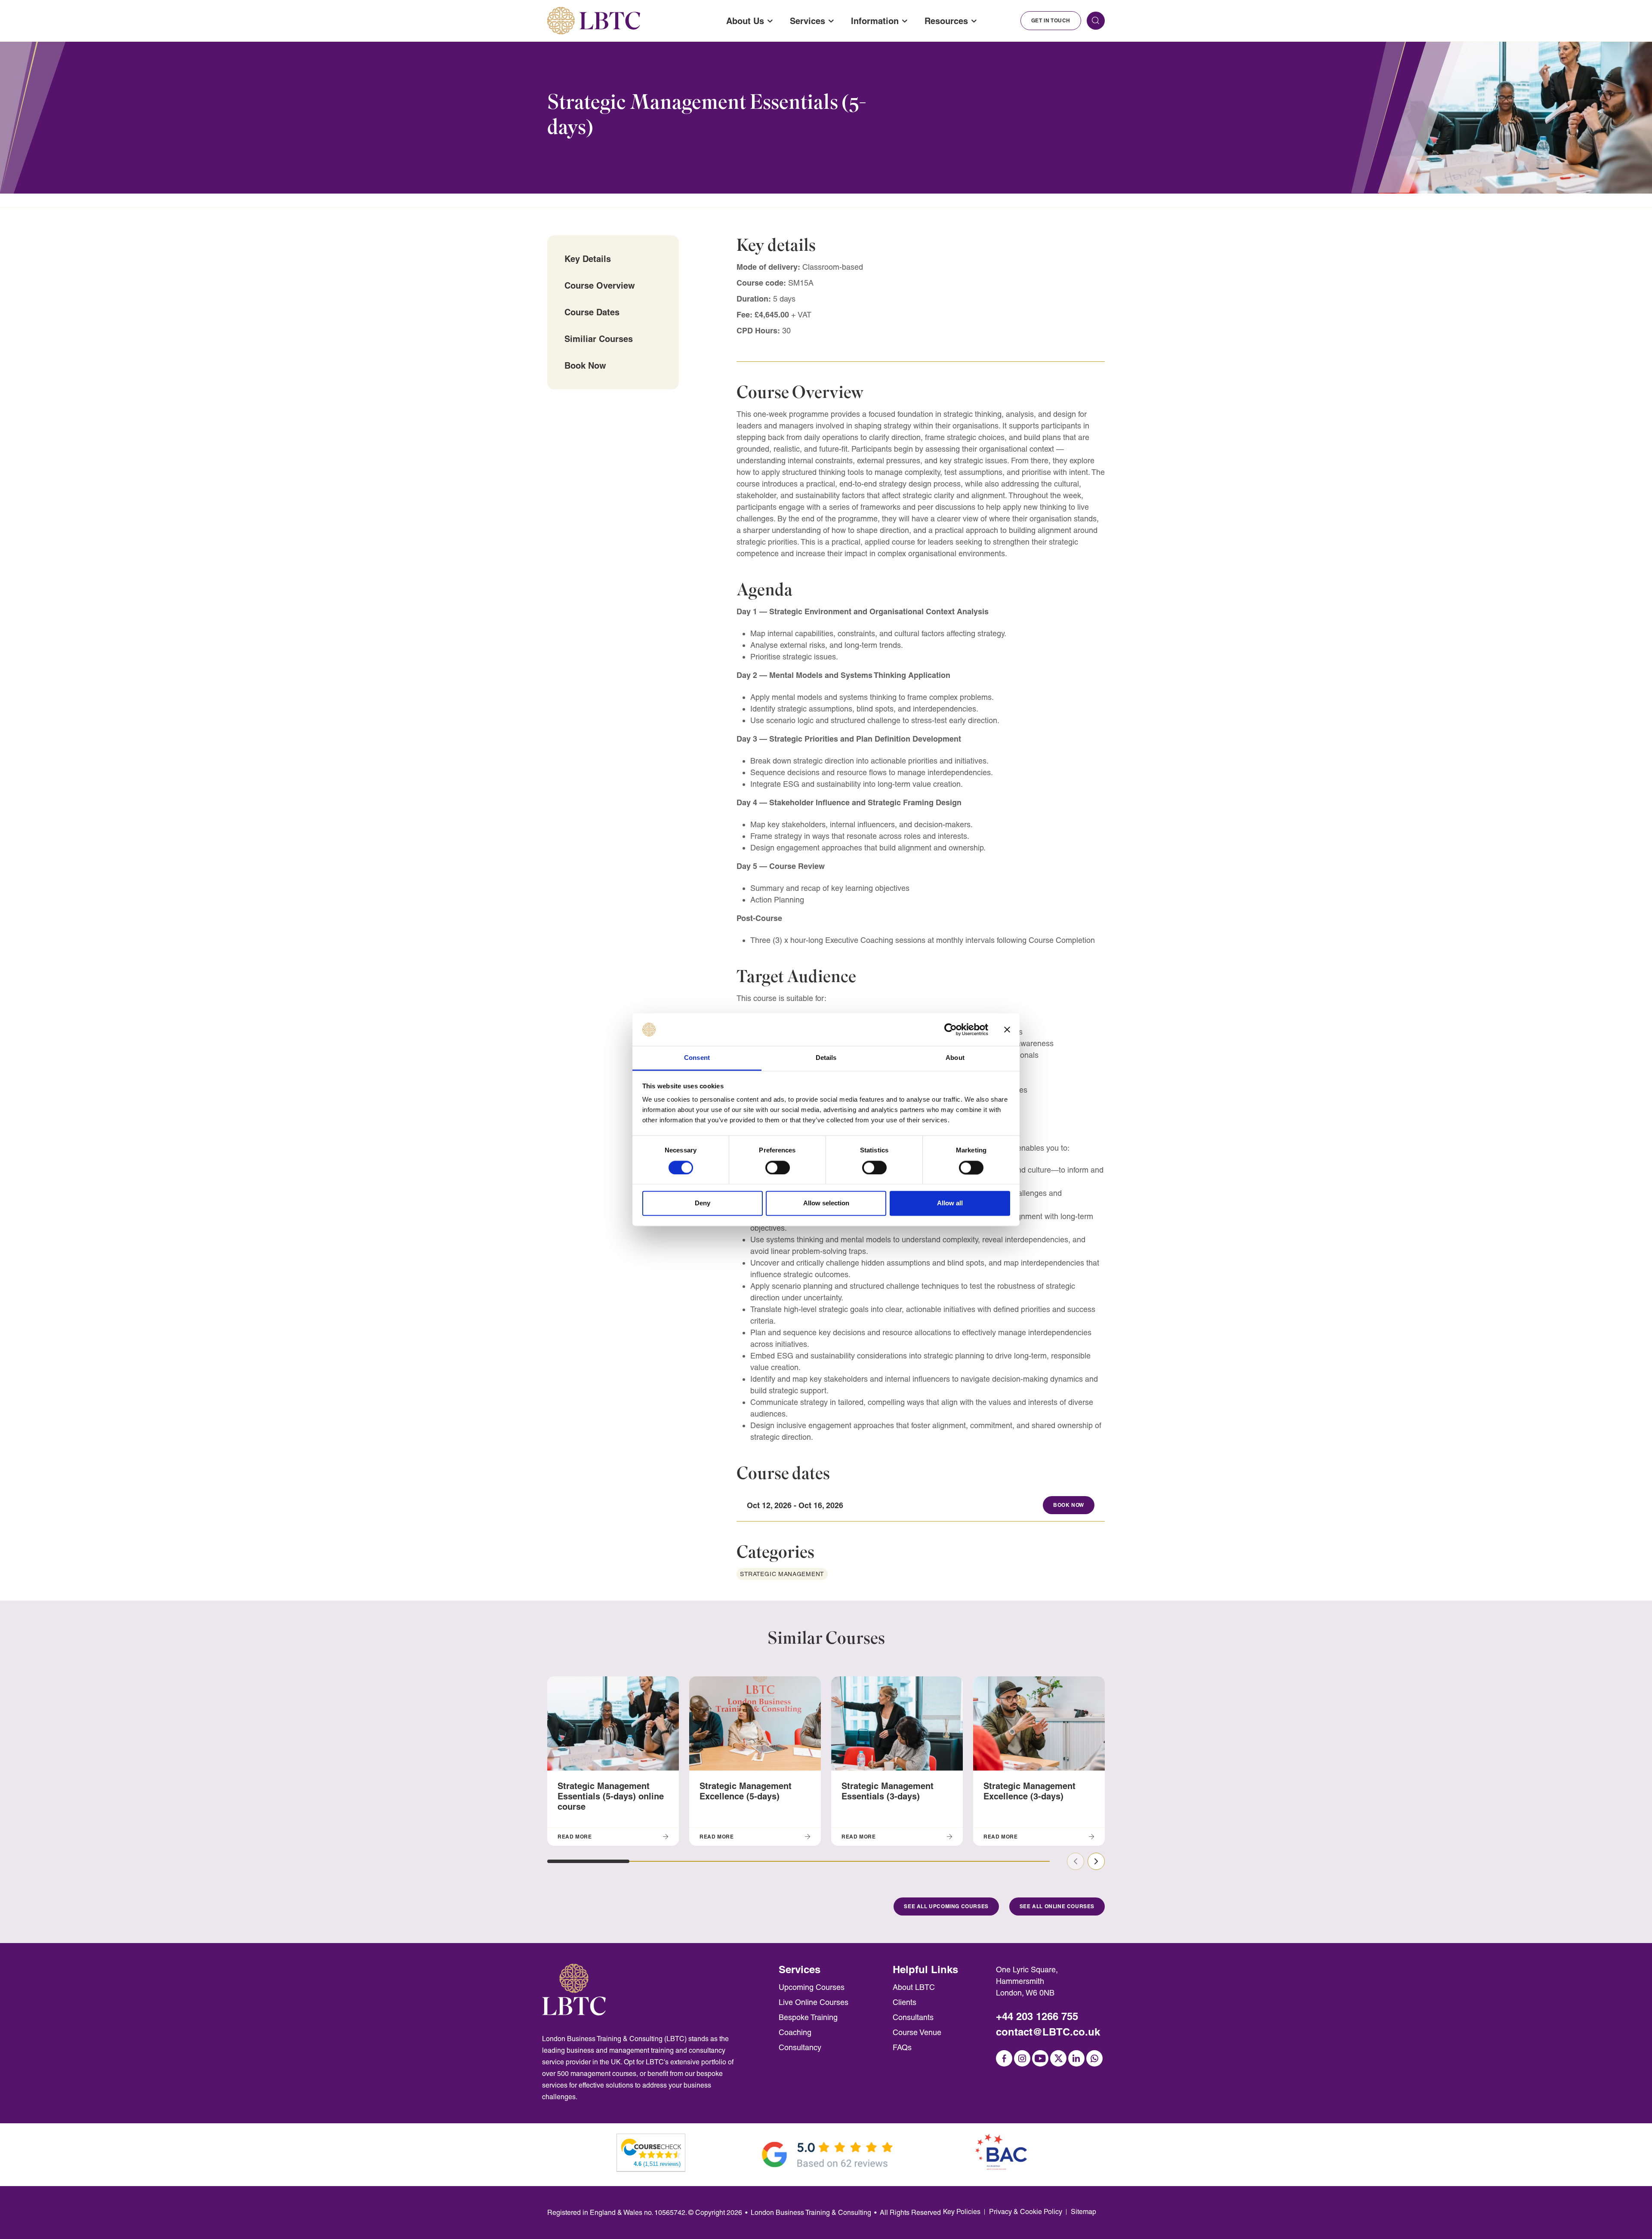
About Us (745, 21)
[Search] (1096, 21)
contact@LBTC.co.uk (1048, 2032)
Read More (575, 1837)
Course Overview (600, 285)
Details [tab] (826, 1058)
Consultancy (800, 2047)
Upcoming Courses (812, 1987)
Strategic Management (782, 1574)
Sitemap (1083, 2212)
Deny (703, 1203)
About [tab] (955, 1058)
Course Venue (917, 2032)
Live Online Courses (814, 2002)
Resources (946, 21)
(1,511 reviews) (657, 2164)
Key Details (588, 259)
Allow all (950, 1203)
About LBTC (914, 1987)
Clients (905, 2002)
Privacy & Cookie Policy (1026, 2212)
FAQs (902, 2047)
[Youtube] (1040, 2058)
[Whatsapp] (1094, 2058)
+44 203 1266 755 (1037, 2016)
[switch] (778, 1167)
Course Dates (592, 312)
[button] (588, 1861)
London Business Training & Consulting (811, 2213)
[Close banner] (1007, 1029)
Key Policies (962, 2212)
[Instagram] (1022, 2058)
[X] (1058, 2058)
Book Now (585, 365)
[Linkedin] (1076, 2058)
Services (808, 21)
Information (875, 21)
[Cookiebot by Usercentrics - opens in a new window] (951, 1029)
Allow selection (826, 1203)
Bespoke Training (808, 2017)
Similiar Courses (599, 339)
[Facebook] (1004, 2058)
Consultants (913, 2017)
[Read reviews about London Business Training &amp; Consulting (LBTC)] (651, 2148)
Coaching (795, 2032)
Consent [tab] (697, 1058)
